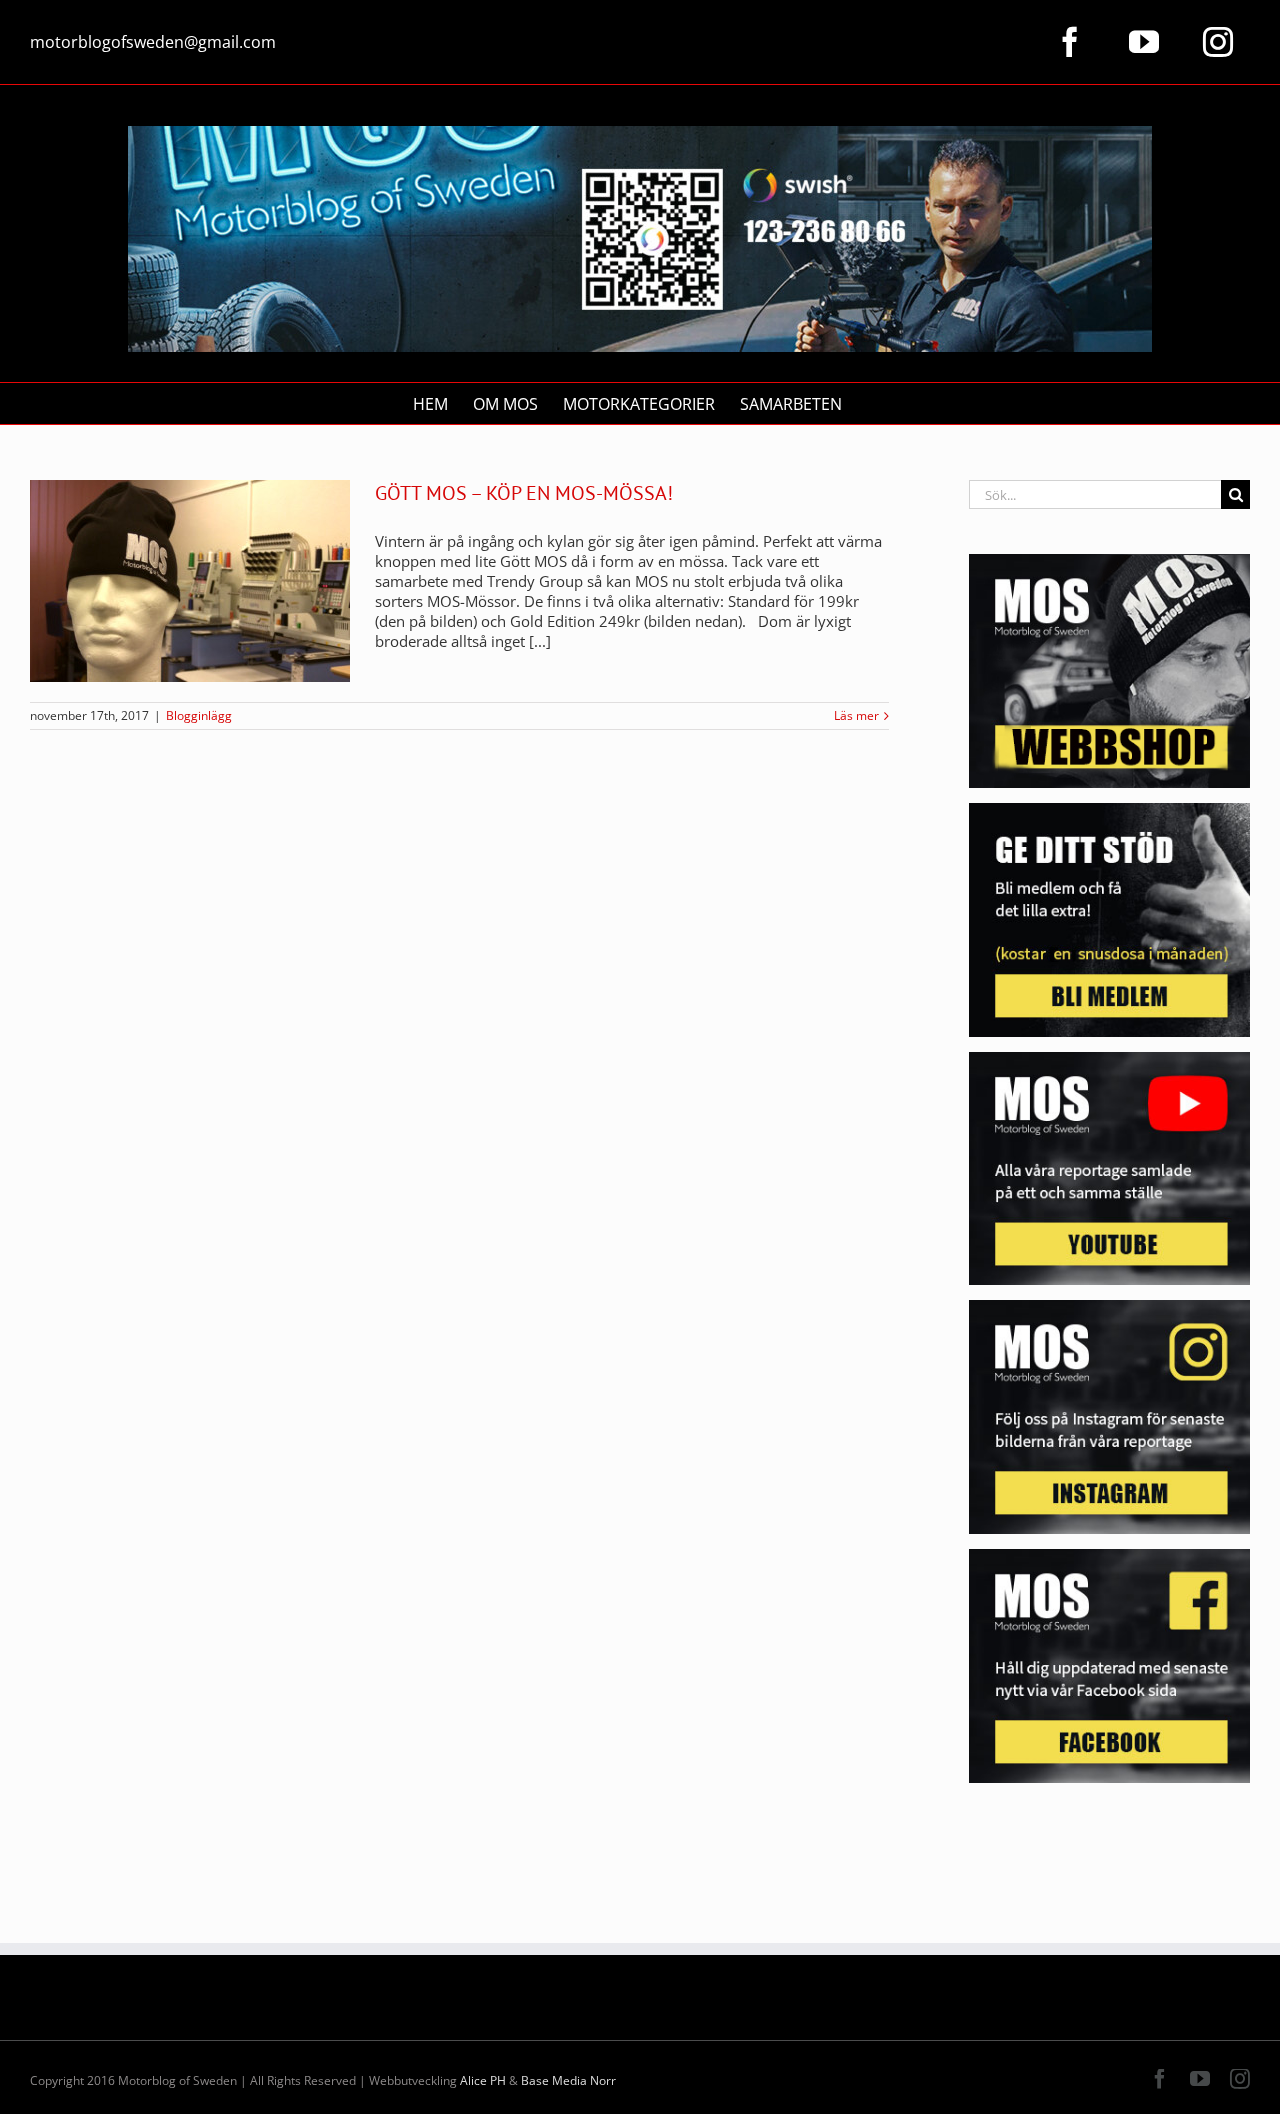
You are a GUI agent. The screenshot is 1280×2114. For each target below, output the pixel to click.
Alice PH (483, 2080)
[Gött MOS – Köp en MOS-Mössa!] (190, 581)
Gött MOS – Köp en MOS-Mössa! (524, 493)
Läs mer (856, 716)
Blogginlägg (199, 715)
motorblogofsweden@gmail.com (153, 42)
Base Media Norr (568, 2080)
